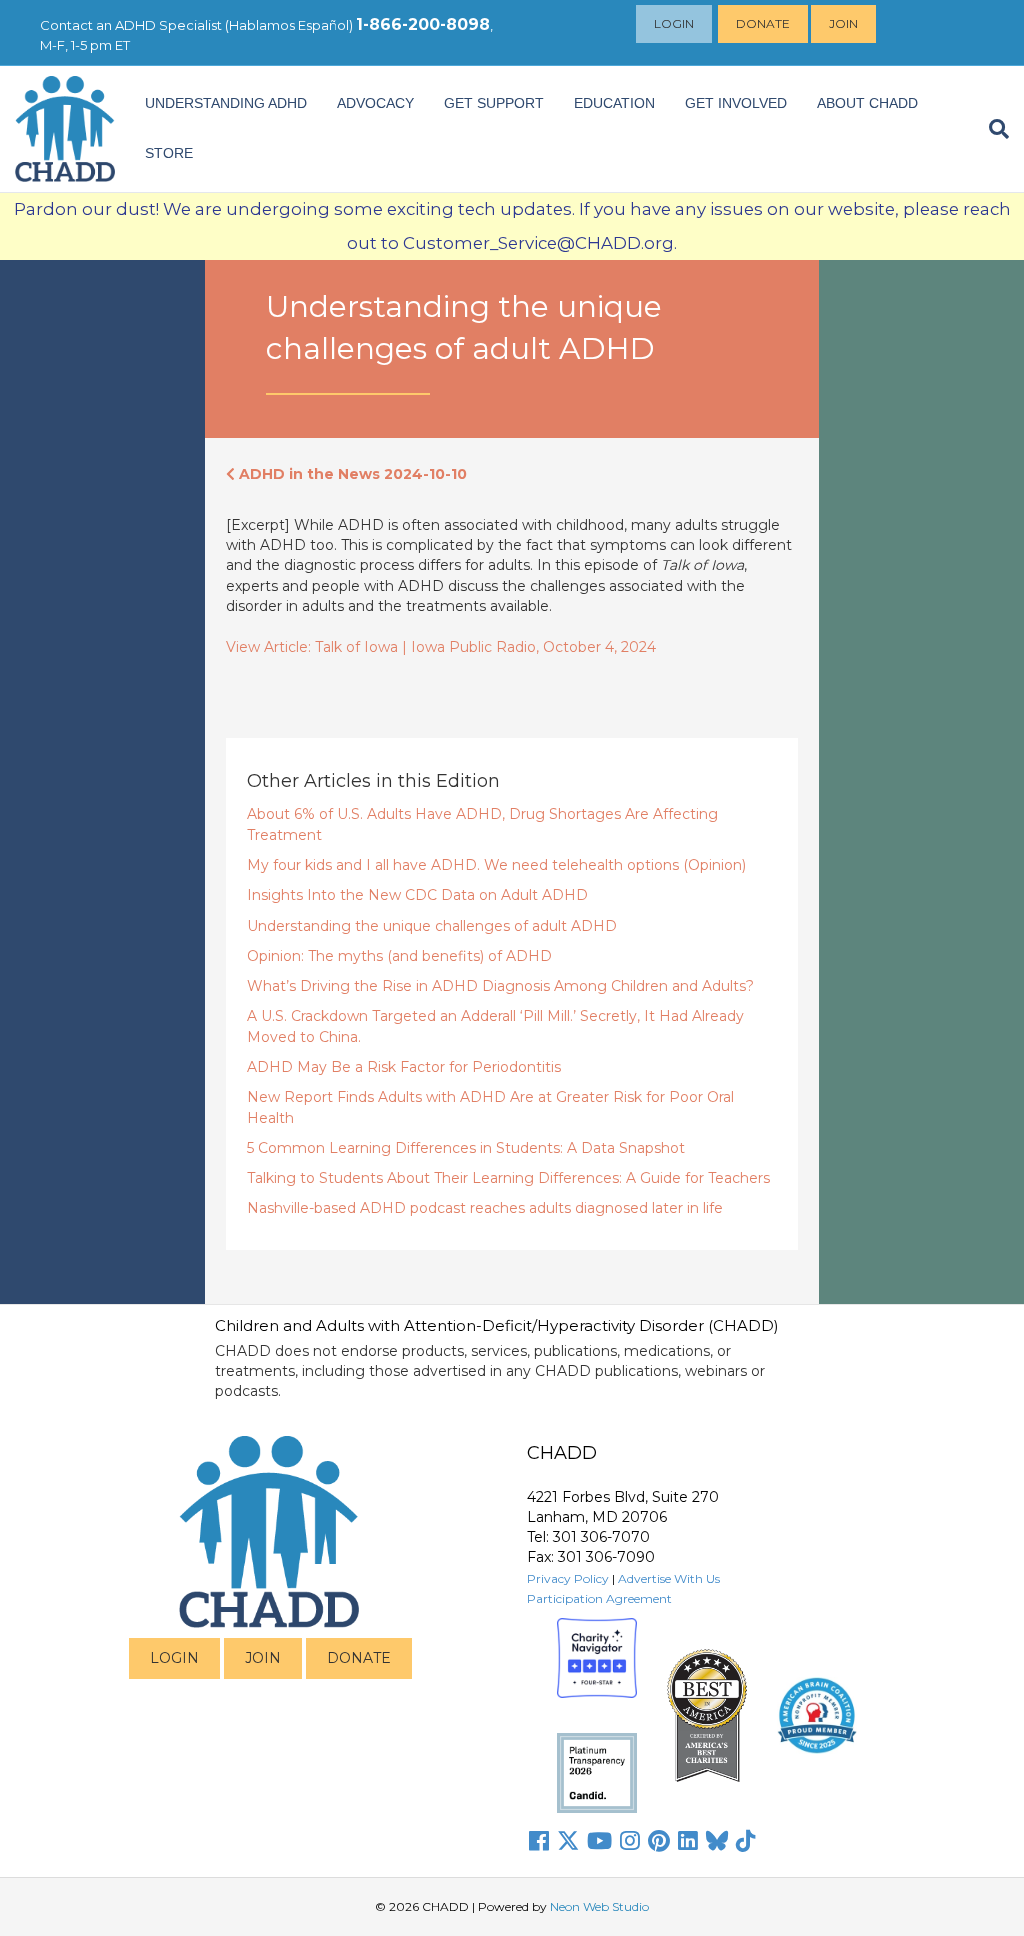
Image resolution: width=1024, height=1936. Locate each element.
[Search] (991, 129)
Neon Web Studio (599, 1906)
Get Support (494, 103)
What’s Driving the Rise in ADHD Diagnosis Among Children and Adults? (500, 986)
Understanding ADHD (226, 103)
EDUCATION (614, 103)
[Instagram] (630, 1841)
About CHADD (867, 103)
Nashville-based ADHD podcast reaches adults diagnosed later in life (485, 1208)
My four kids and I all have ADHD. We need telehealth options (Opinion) (496, 865)
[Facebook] (539, 1841)
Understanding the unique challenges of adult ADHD (432, 926)
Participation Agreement (599, 1598)
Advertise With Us (669, 1578)
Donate (763, 23)
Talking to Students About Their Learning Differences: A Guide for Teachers (508, 1178)
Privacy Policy (568, 1578)
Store (169, 153)
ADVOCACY (375, 103)
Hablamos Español (289, 25)
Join (843, 23)
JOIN (263, 1658)
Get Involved (736, 103)
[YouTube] (599, 1841)
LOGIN (174, 1658)
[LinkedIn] (688, 1841)
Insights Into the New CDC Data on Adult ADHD (417, 895)
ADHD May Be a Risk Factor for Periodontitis (404, 1067)
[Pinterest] (659, 1841)
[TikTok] (746, 1841)
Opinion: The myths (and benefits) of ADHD (399, 956)
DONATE (359, 1658)
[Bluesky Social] (717, 1841)
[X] (568, 1841)
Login (674, 23)
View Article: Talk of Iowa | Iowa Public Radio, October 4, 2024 (441, 647)
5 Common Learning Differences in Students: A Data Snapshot (466, 1148)
